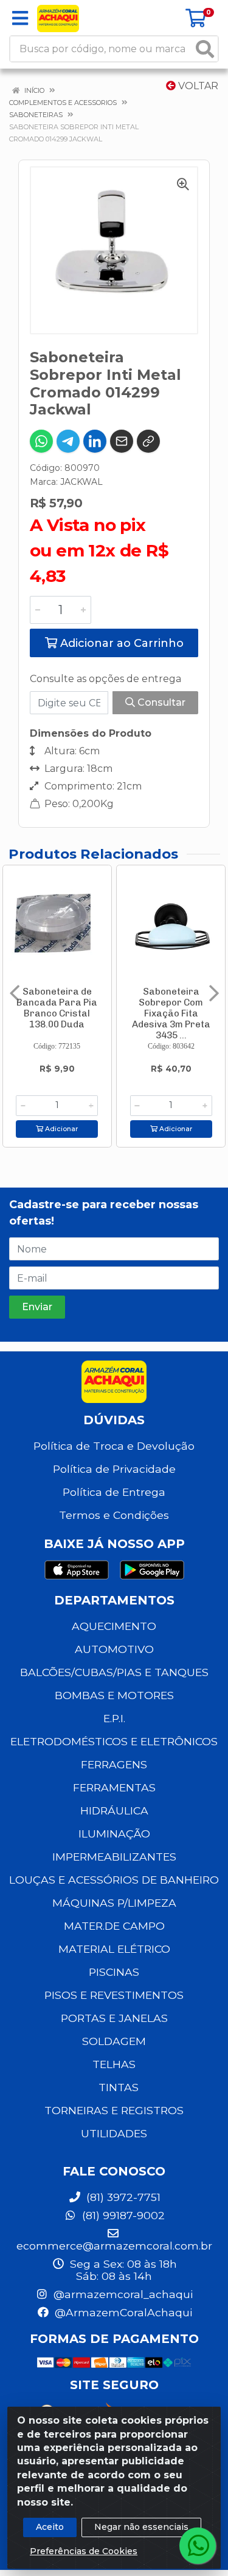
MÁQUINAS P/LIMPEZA (114, 1903)
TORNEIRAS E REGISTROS (114, 2110)
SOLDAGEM (114, 2041)
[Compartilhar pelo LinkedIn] (95, 441)
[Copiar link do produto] (148, 441)
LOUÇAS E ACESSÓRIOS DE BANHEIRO (114, 1880)
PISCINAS (114, 1972)
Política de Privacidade (114, 1469)
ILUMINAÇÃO (114, 1834)
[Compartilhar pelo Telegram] (68, 441)
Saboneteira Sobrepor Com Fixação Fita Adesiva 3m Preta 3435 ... (171, 1013)
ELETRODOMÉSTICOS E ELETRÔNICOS (114, 1741)
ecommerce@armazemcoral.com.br (114, 2246)
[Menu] (20, 18)
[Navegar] (15, 993)
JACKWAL (81, 482)
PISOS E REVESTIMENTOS (114, 1995)
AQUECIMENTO (114, 1626)
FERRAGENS (114, 1764)
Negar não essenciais (141, 2527)
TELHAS (114, 2064)
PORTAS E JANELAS (114, 2018)
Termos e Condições (114, 1515)
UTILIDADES (114, 2133)
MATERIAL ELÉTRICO (114, 1949)
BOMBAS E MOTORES (114, 1695)
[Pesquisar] (205, 49)
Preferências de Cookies (84, 2551)
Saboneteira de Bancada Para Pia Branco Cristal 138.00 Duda (57, 1008)
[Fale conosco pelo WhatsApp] (198, 2546)
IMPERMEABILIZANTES (114, 1857)
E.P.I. (114, 1718)
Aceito (50, 2527)
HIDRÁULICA (114, 1810)
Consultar (160, 702)
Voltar (197, 86)
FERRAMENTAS (114, 1787)
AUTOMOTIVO (114, 1649)
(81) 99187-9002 (122, 2215)
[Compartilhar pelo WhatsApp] (41, 441)
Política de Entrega (114, 1492)
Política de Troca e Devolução (114, 1446)
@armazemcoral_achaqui (122, 2294)
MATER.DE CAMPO (114, 1926)
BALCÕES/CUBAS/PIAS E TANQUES (114, 1672)
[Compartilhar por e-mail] (122, 441)
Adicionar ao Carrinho (120, 643)
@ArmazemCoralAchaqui (122, 2312)
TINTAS (119, 2087)
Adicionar (60, 1129)
